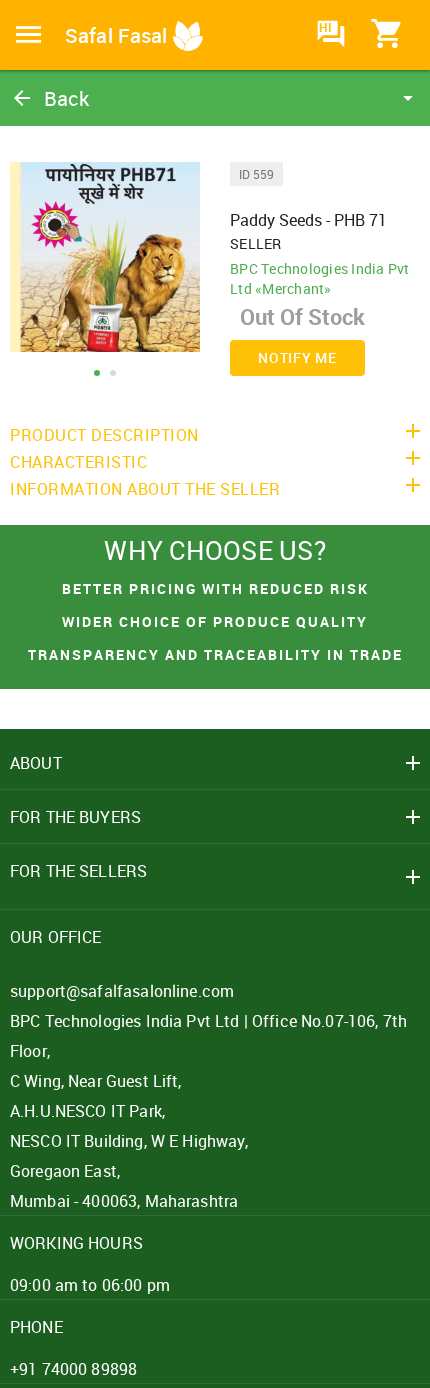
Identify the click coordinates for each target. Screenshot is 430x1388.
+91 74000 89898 (73, 1369)
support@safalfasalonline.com (122, 991)
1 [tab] (97, 373)
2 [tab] (113, 373)
